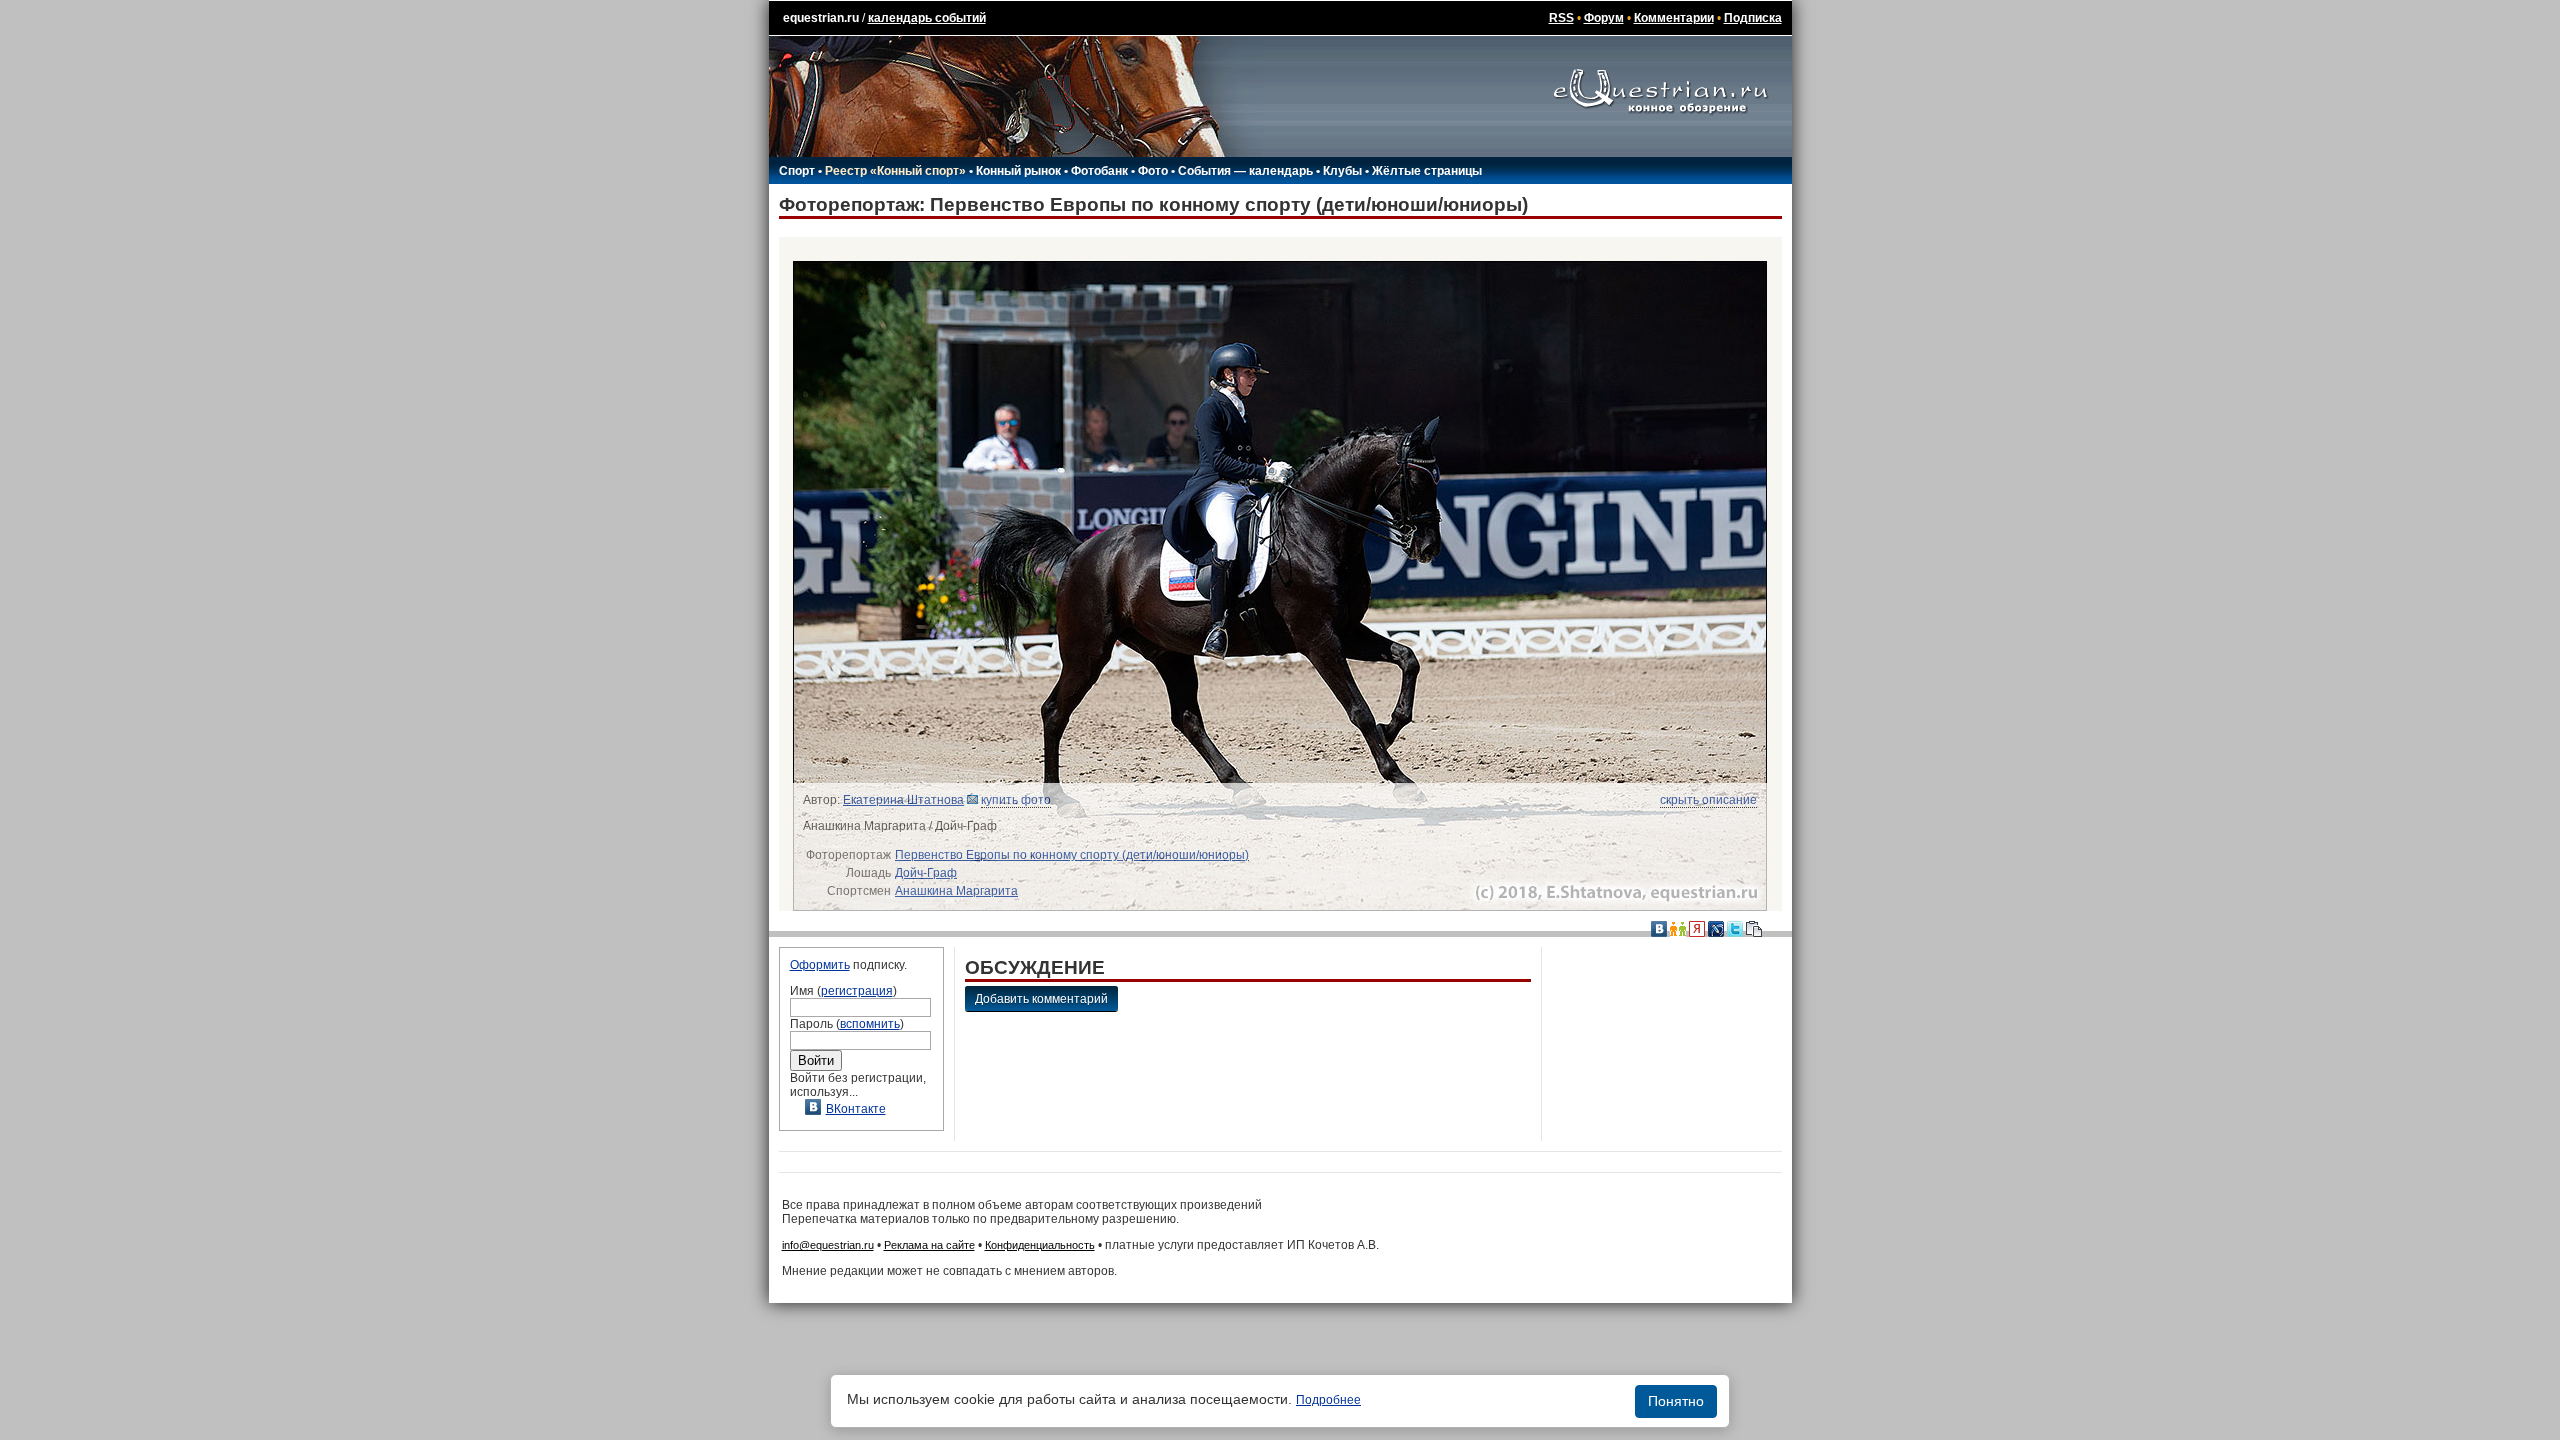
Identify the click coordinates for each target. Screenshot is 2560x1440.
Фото (1153, 171)
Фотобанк (1099, 171)
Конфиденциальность (1040, 1245)
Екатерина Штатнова (903, 800)
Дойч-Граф (926, 873)
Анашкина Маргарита (956, 891)
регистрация (857, 991)
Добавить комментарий (1041, 999)
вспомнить (870, 1024)
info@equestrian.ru (828, 1245)
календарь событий (927, 18)
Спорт (797, 171)
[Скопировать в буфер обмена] (1754, 928)
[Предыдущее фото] (1031, 586)
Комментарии (1674, 18)
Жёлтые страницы (1427, 171)
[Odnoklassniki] (1678, 928)
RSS (1561, 18)
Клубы (1342, 171)
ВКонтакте (856, 1109)
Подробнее (1328, 1400)
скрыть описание (1708, 800)
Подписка (1753, 18)
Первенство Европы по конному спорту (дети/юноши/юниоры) (1072, 855)
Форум (1604, 18)
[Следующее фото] (1528, 586)
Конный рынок (1018, 171)
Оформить (820, 965)
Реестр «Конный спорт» (895, 171)
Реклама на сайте (929, 1245)
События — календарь (1245, 171)
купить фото (1016, 800)
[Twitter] (1735, 928)
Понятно (1676, 1401)
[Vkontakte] (1659, 928)
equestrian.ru (821, 18)
